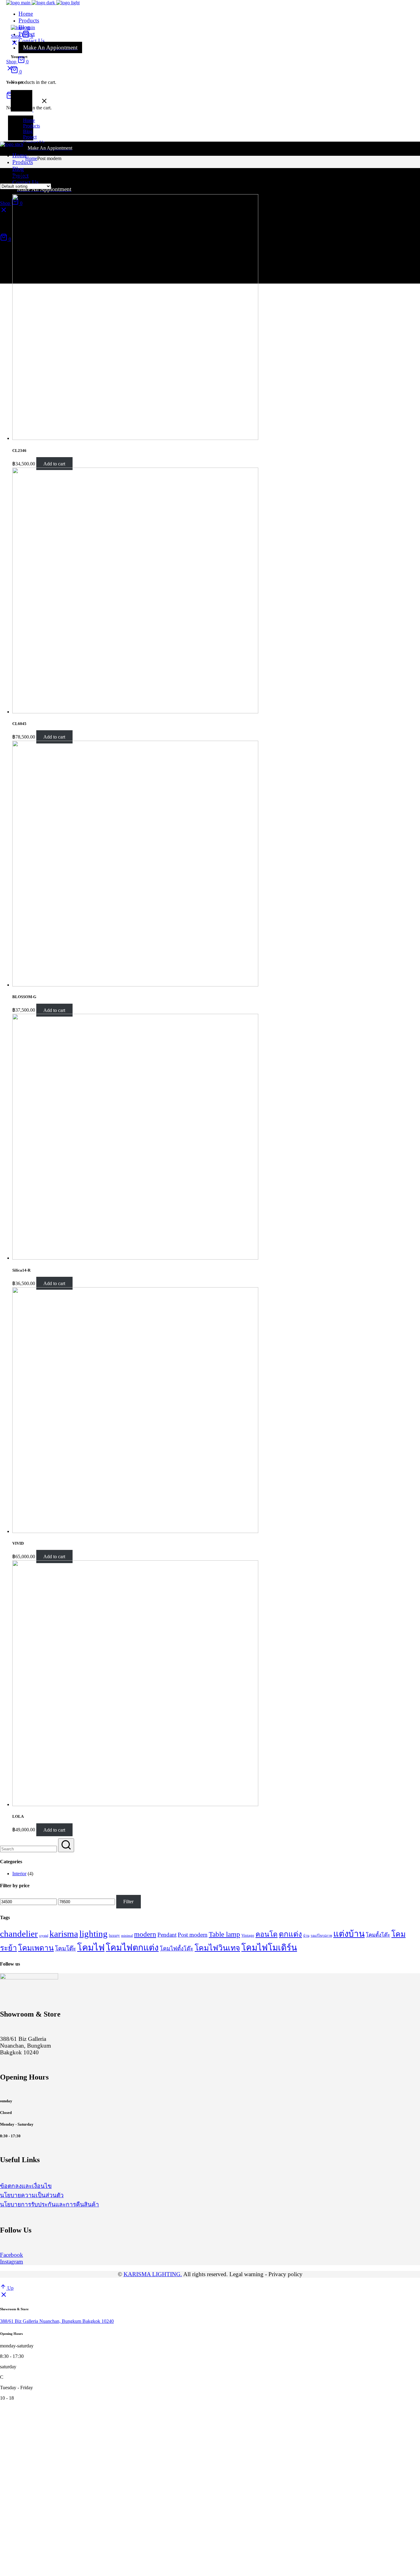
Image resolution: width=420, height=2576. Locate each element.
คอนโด (267, 1934)
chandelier (19, 1934)
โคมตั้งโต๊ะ (378, 1935)
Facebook (12, 2255)
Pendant (167, 1935)
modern (145, 1934)
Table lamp (224, 1934)
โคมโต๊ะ (65, 1949)
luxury (114, 1935)
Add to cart (54, 464)
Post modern (193, 1935)
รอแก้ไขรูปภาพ (321, 1936)
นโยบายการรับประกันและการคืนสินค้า (50, 2204)
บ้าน (306, 1936)
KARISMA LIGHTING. (153, 2274)
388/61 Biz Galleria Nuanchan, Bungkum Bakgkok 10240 (57, 2321)
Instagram (12, 2262)
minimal (127, 1936)
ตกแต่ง (290, 1934)
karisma (64, 1934)
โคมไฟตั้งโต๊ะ (177, 1949)
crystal (44, 1936)
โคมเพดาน (36, 1948)
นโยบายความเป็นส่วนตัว (32, 2195)
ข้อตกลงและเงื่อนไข (26, 2186)
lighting (93, 1934)
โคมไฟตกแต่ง (132, 1948)
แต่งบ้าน (349, 1934)
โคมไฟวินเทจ (217, 1948)
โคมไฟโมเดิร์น (269, 1948)
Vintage (248, 1935)
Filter (128, 1902)
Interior (19, 1874)
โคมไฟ (91, 1947)
